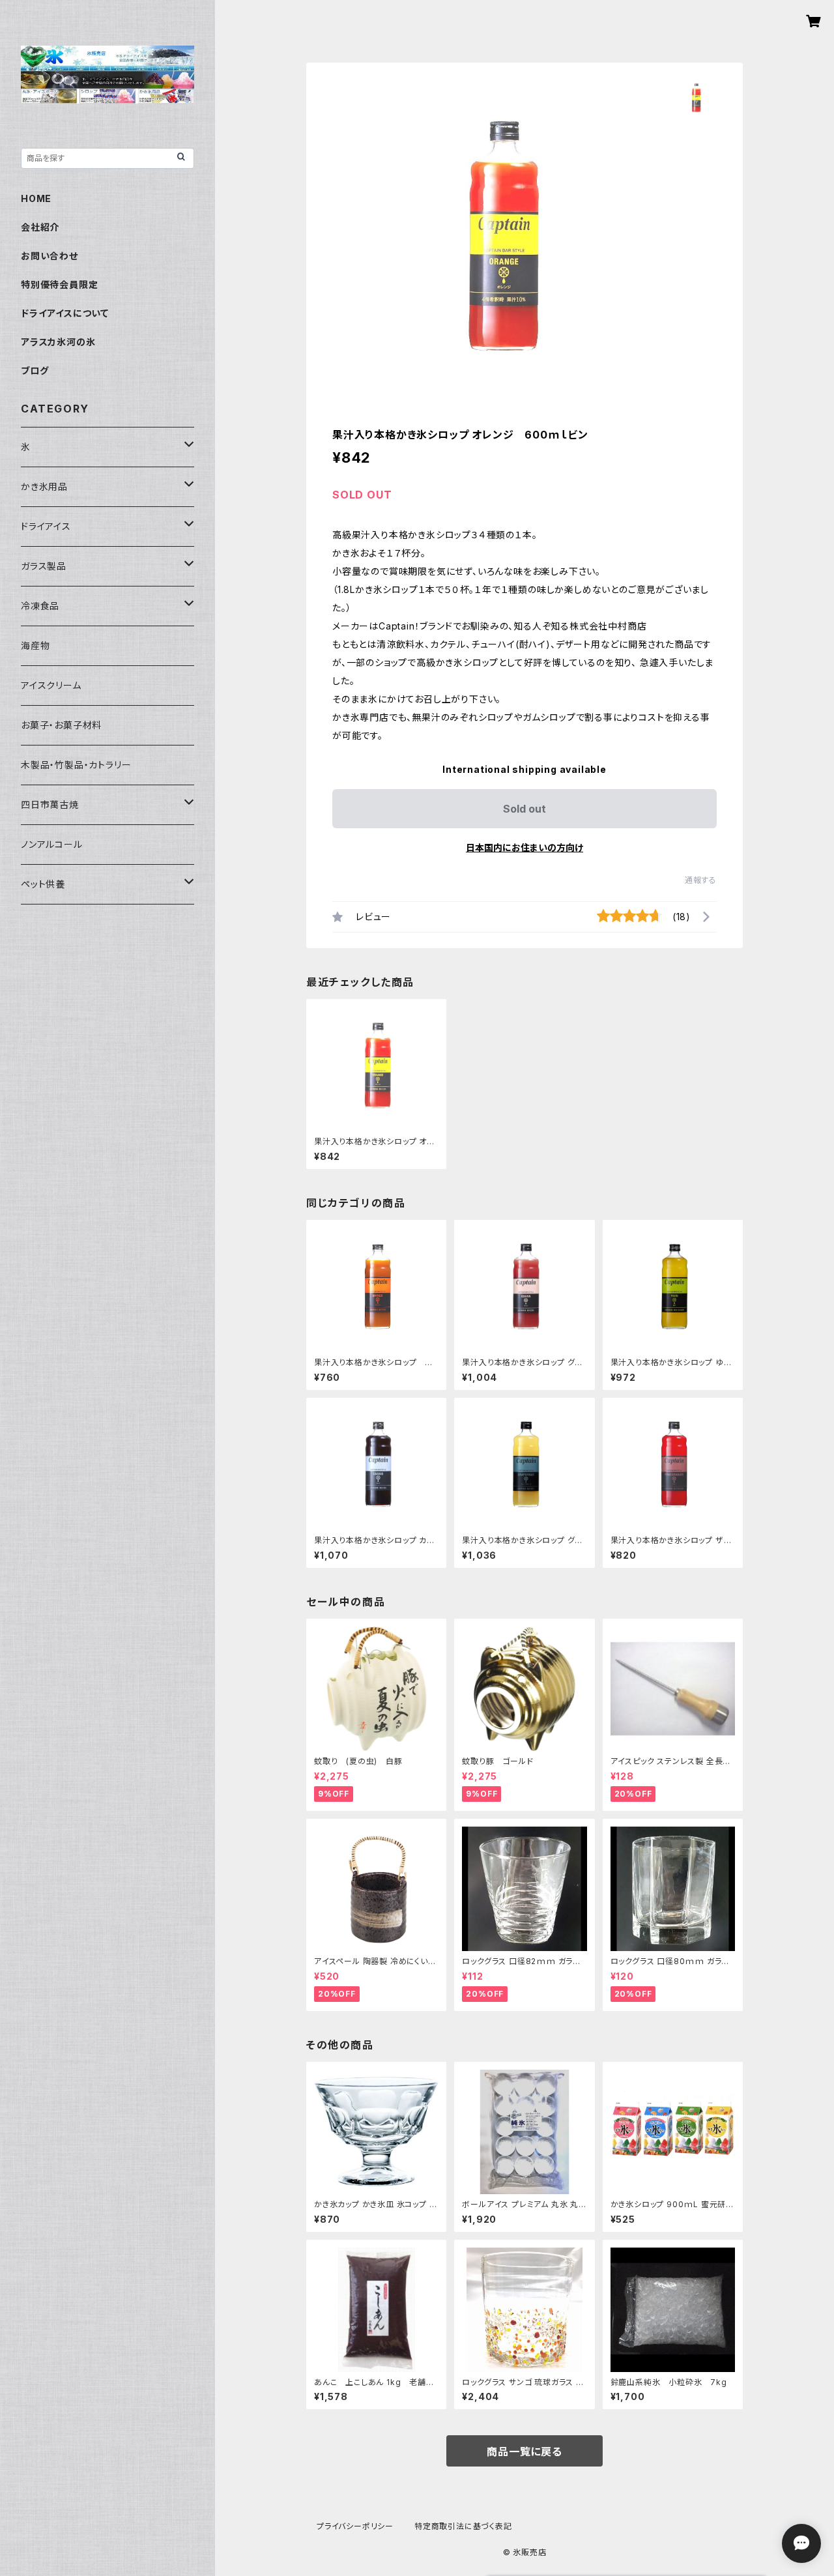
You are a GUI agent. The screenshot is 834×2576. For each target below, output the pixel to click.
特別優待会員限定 (59, 284)
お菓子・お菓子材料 (61, 725)
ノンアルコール (52, 844)
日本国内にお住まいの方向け (525, 847)
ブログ (35, 370)
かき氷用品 (44, 486)
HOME (36, 198)
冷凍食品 (40, 606)
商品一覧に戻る (525, 2452)
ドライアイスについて (65, 313)
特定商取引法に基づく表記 (463, 2526)
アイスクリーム (51, 685)
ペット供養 (43, 884)
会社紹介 (40, 227)
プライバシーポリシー (355, 2526)
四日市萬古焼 (50, 804)
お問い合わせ (50, 256)
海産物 (35, 645)
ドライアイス (46, 526)
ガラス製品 (44, 566)
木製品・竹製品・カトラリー (76, 765)
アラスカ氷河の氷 (58, 342)
